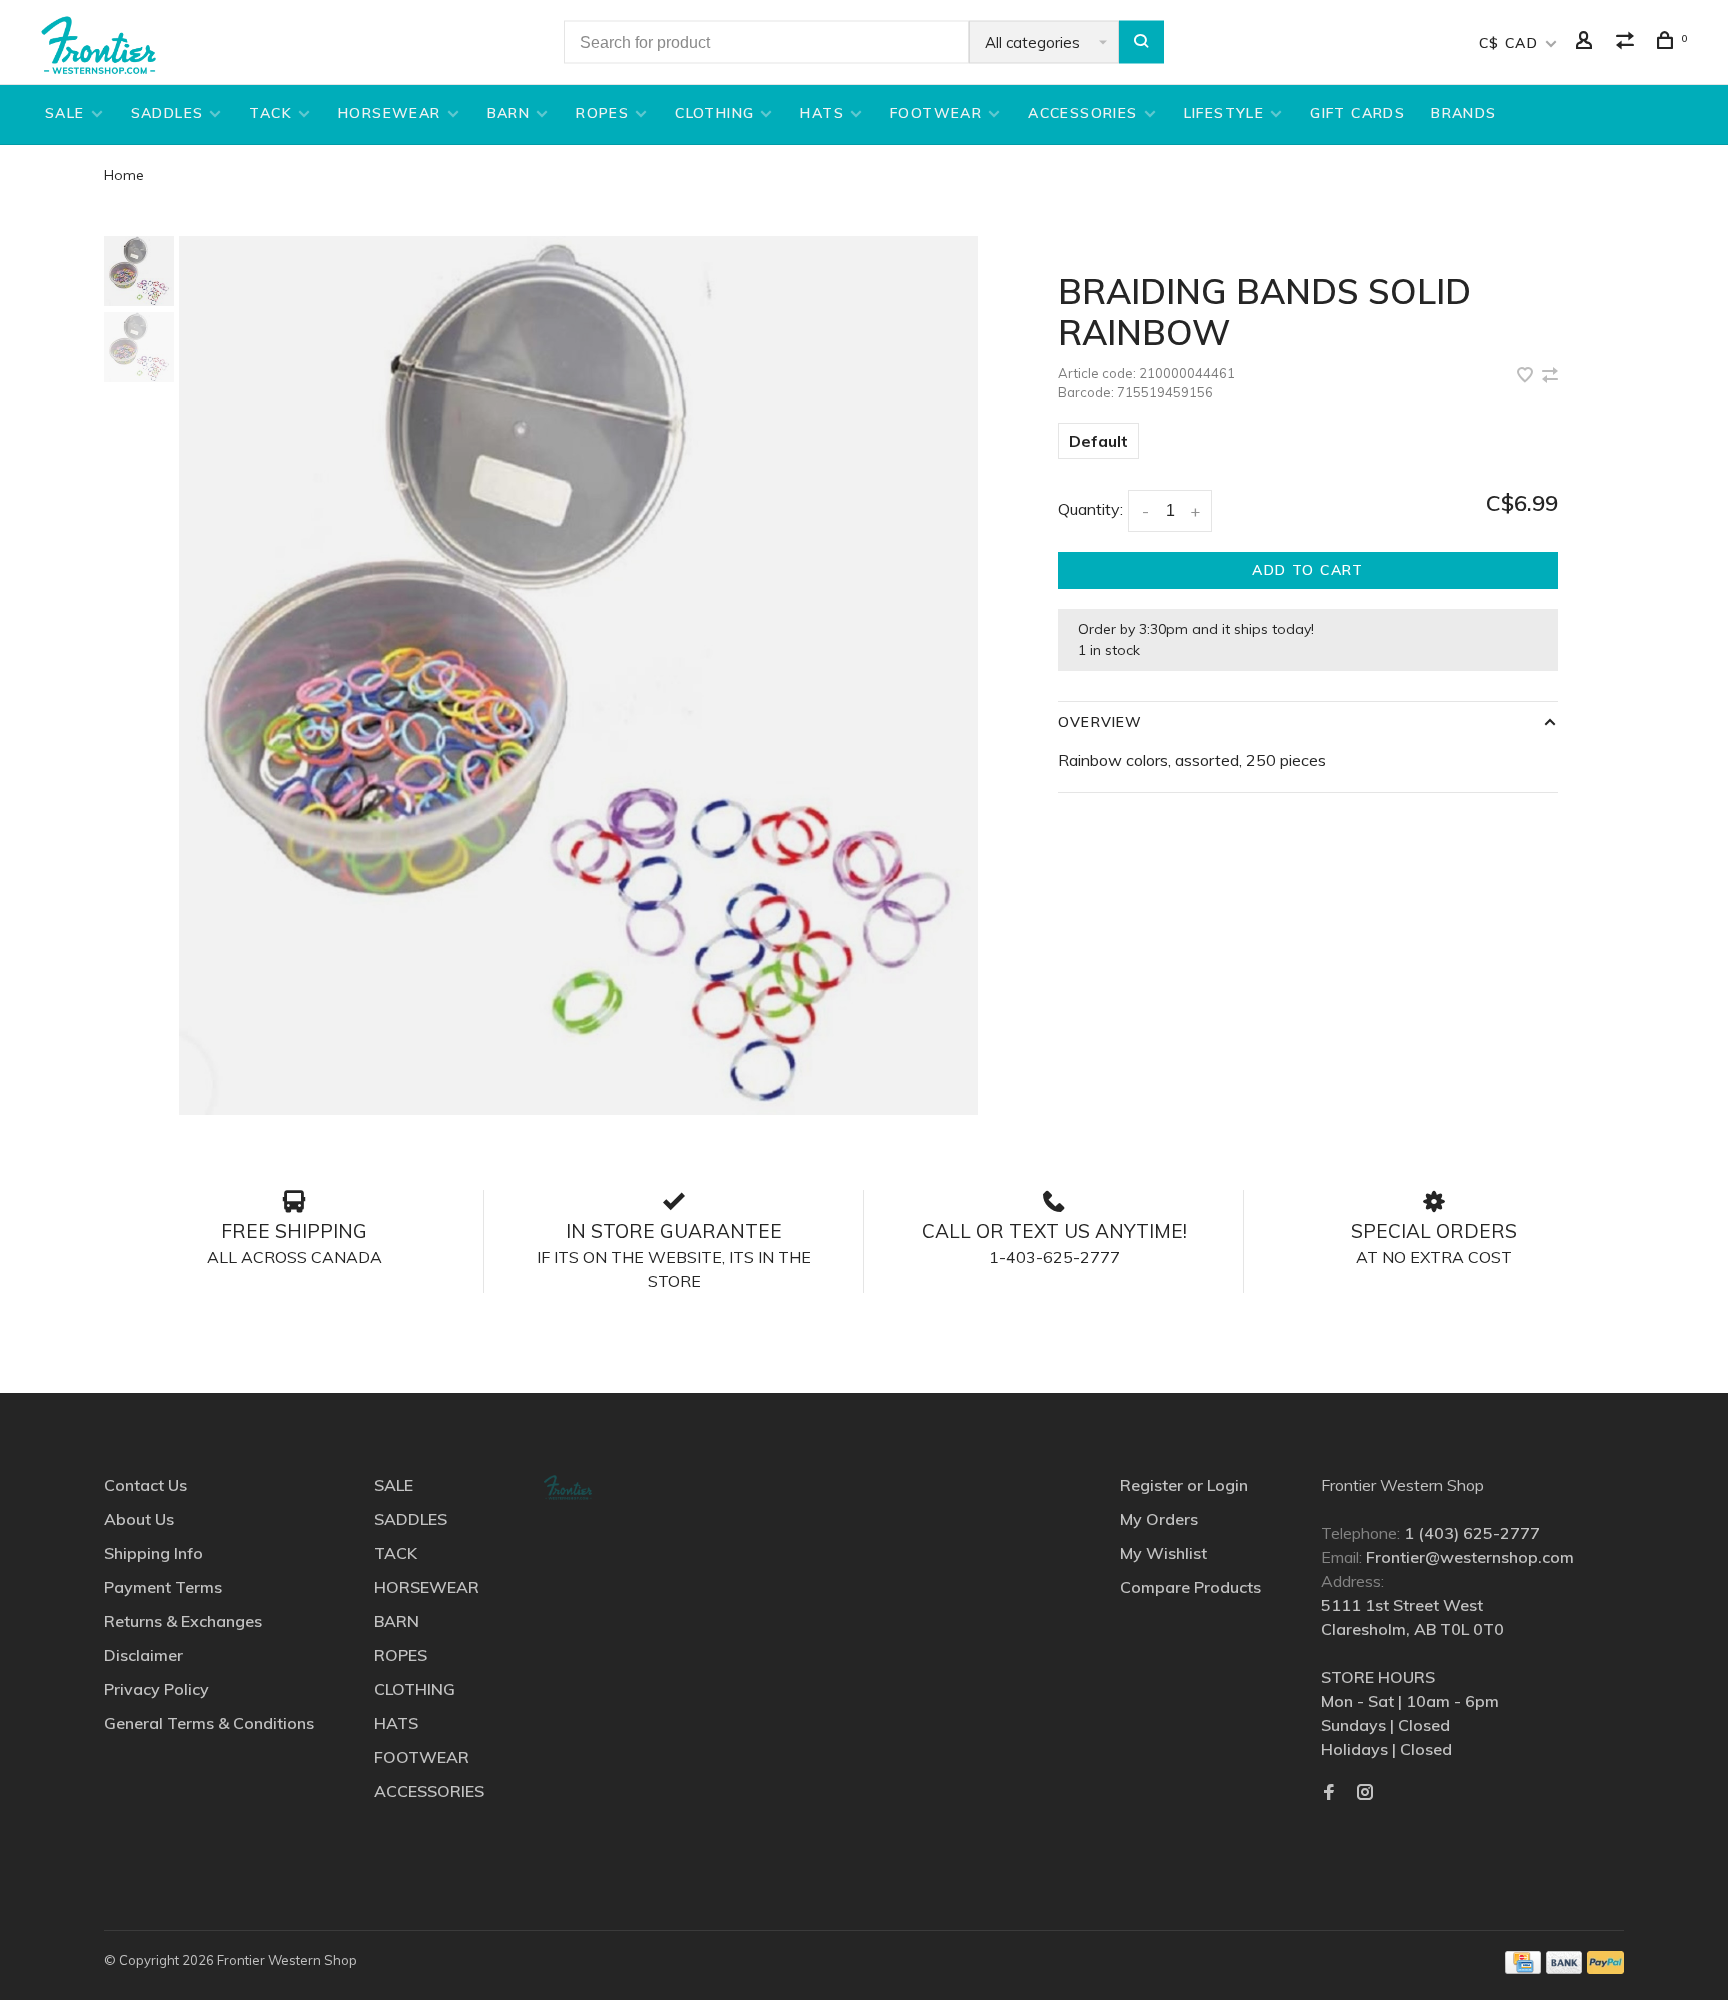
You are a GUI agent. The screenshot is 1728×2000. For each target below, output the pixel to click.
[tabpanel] (579, 675)
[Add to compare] (1550, 376)
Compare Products (1190, 1587)
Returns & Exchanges (183, 1621)
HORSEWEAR (389, 113)
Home (124, 175)
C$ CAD (1511, 43)
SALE (65, 113)
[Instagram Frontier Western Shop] (1365, 1793)
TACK (270, 113)
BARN (509, 113)
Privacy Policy (156, 1689)
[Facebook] (1329, 1793)
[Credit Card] (1523, 1968)
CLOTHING (714, 113)
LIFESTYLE (1224, 113)
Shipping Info (153, 1553)
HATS (822, 113)
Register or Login (1184, 1485)
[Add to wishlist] (1527, 376)
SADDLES (167, 113)
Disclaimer (143, 1655)
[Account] (1587, 43)
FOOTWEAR (936, 113)
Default (1098, 441)
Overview (1100, 722)
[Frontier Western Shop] (568, 1487)
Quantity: (1090, 509)
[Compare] (1628, 43)
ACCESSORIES (1082, 113)
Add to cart (1307, 570)
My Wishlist (1163, 1553)
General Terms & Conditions (209, 1723)
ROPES (602, 113)
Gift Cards (1357, 113)
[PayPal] (1605, 1968)
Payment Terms (163, 1587)
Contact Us (145, 1485)
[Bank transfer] (1564, 1968)
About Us (139, 1519)
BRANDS (1463, 113)
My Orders (1159, 1519)
